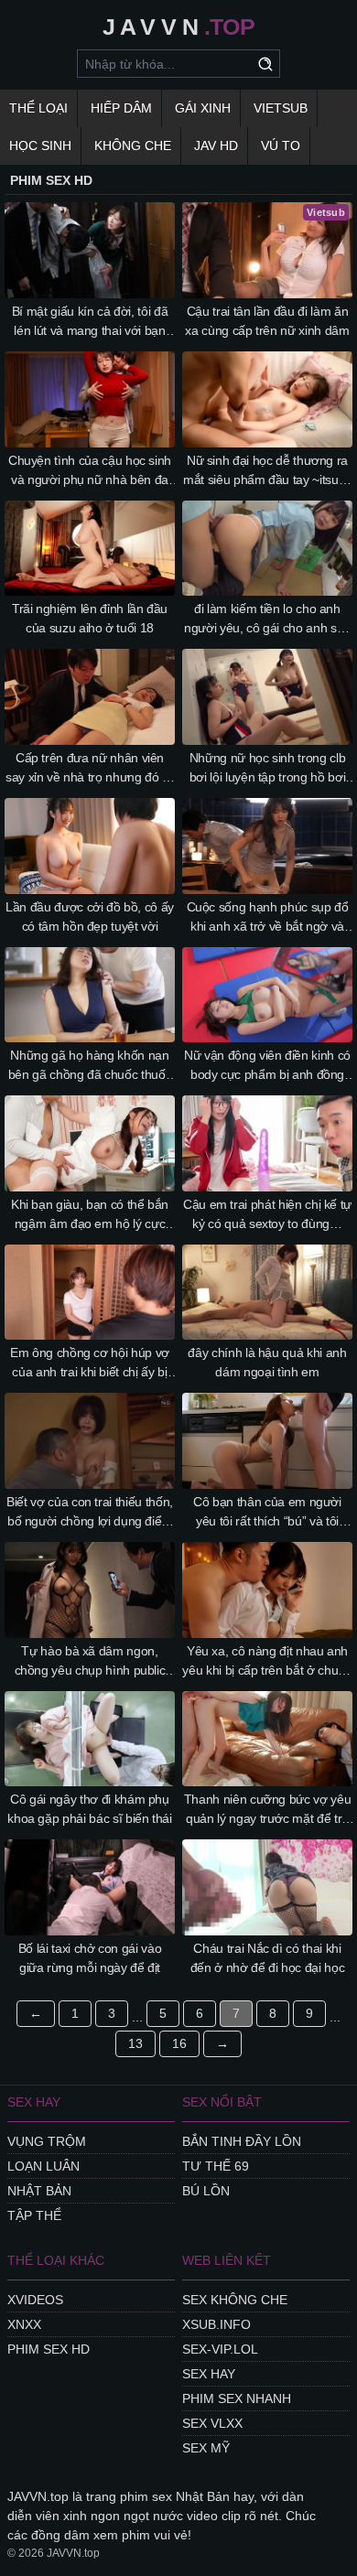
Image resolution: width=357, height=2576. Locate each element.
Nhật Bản (39, 2191)
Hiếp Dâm (121, 108)
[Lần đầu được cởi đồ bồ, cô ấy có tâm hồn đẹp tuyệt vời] (90, 846)
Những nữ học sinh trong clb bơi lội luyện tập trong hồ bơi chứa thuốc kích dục (268, 769)
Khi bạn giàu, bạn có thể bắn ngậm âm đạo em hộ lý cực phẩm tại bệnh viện (90, 1215)
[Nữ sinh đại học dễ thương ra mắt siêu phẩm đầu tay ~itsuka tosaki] (267, 399)
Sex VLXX (212, 2423)
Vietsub (281, 108)
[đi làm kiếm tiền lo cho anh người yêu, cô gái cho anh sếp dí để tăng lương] (267, 549)
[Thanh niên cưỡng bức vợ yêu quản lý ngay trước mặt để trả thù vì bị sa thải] (267, 1739)
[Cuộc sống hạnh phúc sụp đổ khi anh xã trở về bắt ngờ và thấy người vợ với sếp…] (267, 846)
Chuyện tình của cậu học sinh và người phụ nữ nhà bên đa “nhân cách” (90, 471)
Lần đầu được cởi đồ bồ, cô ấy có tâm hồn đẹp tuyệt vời (90, 916)
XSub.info (216, 2324)
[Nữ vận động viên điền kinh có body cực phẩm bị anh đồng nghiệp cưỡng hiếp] (267, 995)
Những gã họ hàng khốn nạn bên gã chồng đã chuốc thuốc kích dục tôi (90, 1066)
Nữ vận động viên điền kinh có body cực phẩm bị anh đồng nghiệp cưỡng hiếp (267, 1066)
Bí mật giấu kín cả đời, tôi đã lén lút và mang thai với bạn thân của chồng (90, 322)
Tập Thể (34, 2215)
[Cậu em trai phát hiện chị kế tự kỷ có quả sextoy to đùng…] (267, 1143)
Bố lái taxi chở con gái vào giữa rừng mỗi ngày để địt (90, 1958)
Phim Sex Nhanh (237, 2398)
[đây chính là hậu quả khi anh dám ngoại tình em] (267, 1293)
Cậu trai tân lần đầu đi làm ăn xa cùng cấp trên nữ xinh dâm (267, 321)
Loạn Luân (43, 2166)
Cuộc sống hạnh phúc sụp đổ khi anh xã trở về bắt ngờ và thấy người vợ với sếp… (268, 918)
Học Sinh (40, 146)
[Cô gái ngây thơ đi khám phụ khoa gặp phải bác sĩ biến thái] (90, 1739)
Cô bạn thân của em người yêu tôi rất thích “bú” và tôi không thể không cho (267, 1513)
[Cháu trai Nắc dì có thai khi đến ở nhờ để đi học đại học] (267, 1887)
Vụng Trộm (47, 2141)
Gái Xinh (203, 108)
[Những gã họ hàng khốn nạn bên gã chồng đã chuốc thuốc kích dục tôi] (90, 995)
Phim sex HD (49, 2349)
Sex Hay (209, 2374)
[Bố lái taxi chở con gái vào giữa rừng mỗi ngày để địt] (90, 1887)
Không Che (133, 146)
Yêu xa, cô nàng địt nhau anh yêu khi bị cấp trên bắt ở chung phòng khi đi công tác (267, 1662)
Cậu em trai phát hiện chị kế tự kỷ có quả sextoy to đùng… (267, 1214)
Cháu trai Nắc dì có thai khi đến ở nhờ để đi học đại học (268, 1958)
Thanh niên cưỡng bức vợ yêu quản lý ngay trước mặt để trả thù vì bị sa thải (268, 1810)
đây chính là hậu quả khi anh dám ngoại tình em (267, 1362)
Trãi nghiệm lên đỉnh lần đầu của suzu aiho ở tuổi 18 (90, 618)
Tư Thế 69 (216, 2166)
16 (179, 2043)
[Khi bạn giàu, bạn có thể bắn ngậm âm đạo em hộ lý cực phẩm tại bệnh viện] (90, 1143)
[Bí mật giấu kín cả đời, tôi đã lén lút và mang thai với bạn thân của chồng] (90, 250)
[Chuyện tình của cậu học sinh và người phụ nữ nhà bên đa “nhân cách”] (90, 399)
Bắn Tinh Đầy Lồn (242, 2141)
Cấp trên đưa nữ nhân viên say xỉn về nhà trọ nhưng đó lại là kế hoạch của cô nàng (90, 769)
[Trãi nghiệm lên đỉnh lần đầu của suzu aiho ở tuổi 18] (90, 549)
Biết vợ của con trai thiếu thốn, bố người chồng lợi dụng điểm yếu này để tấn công (90, 1513)
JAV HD (216, 146)
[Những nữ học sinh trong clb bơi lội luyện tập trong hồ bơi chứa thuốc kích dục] (267, 697)
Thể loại (38, 108)
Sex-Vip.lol (220, 2349)
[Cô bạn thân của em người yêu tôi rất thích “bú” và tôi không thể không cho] (267, 1441)
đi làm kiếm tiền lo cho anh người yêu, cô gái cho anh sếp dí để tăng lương (267, 620)
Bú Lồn (206, 2191)
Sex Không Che (235, 2300)
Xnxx (24, 2324)
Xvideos (35, 2300)
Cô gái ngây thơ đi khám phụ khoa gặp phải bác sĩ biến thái (90, 1809)
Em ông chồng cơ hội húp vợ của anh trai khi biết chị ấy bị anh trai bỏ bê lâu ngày (90, 1363)
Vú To (281, 146)
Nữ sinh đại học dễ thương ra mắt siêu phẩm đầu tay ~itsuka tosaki (267, 471)
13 (135, 2043)
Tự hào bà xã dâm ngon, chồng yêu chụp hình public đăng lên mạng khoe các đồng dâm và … (90, 1662)
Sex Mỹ (206, 2448)
